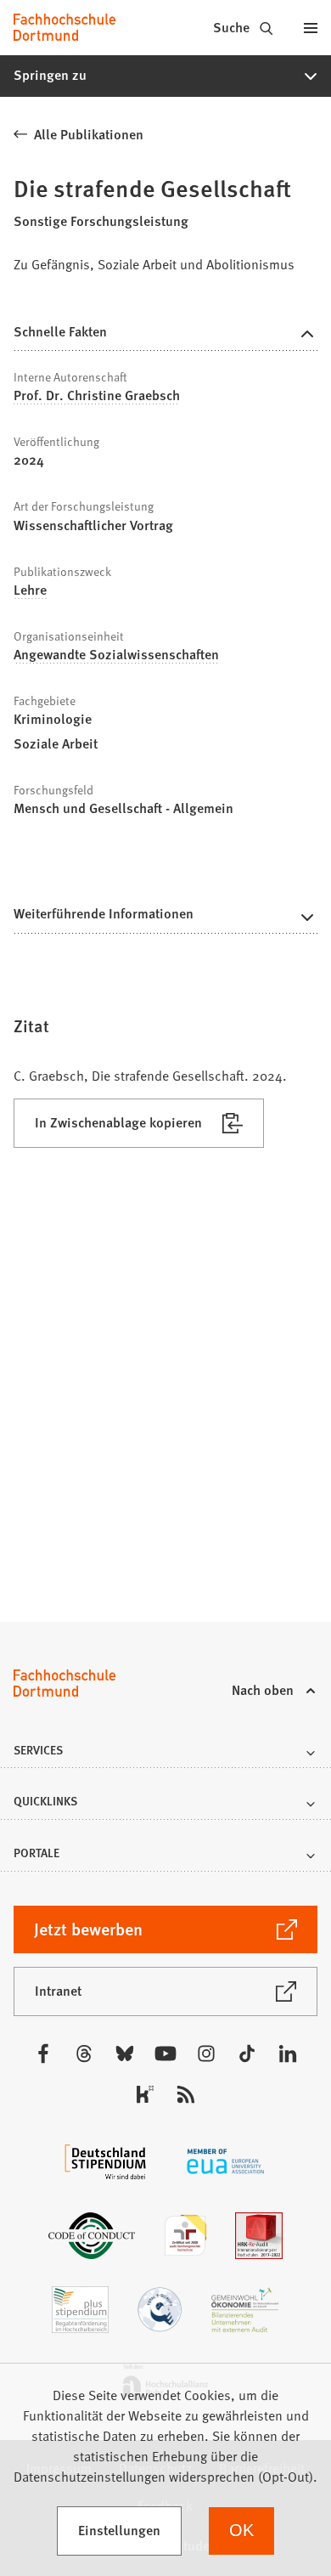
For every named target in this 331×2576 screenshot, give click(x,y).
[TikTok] (247, 2053)
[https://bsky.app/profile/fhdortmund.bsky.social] (125, 2053)
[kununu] (145, 2094)
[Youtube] (165, 2053)
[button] (165, 76)
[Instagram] (206, 2053)
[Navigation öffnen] (311, 27)
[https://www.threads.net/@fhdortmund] (84, 2053)
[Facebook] (43, 2053)
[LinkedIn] (288, 2053)
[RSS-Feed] (186, 2094)
